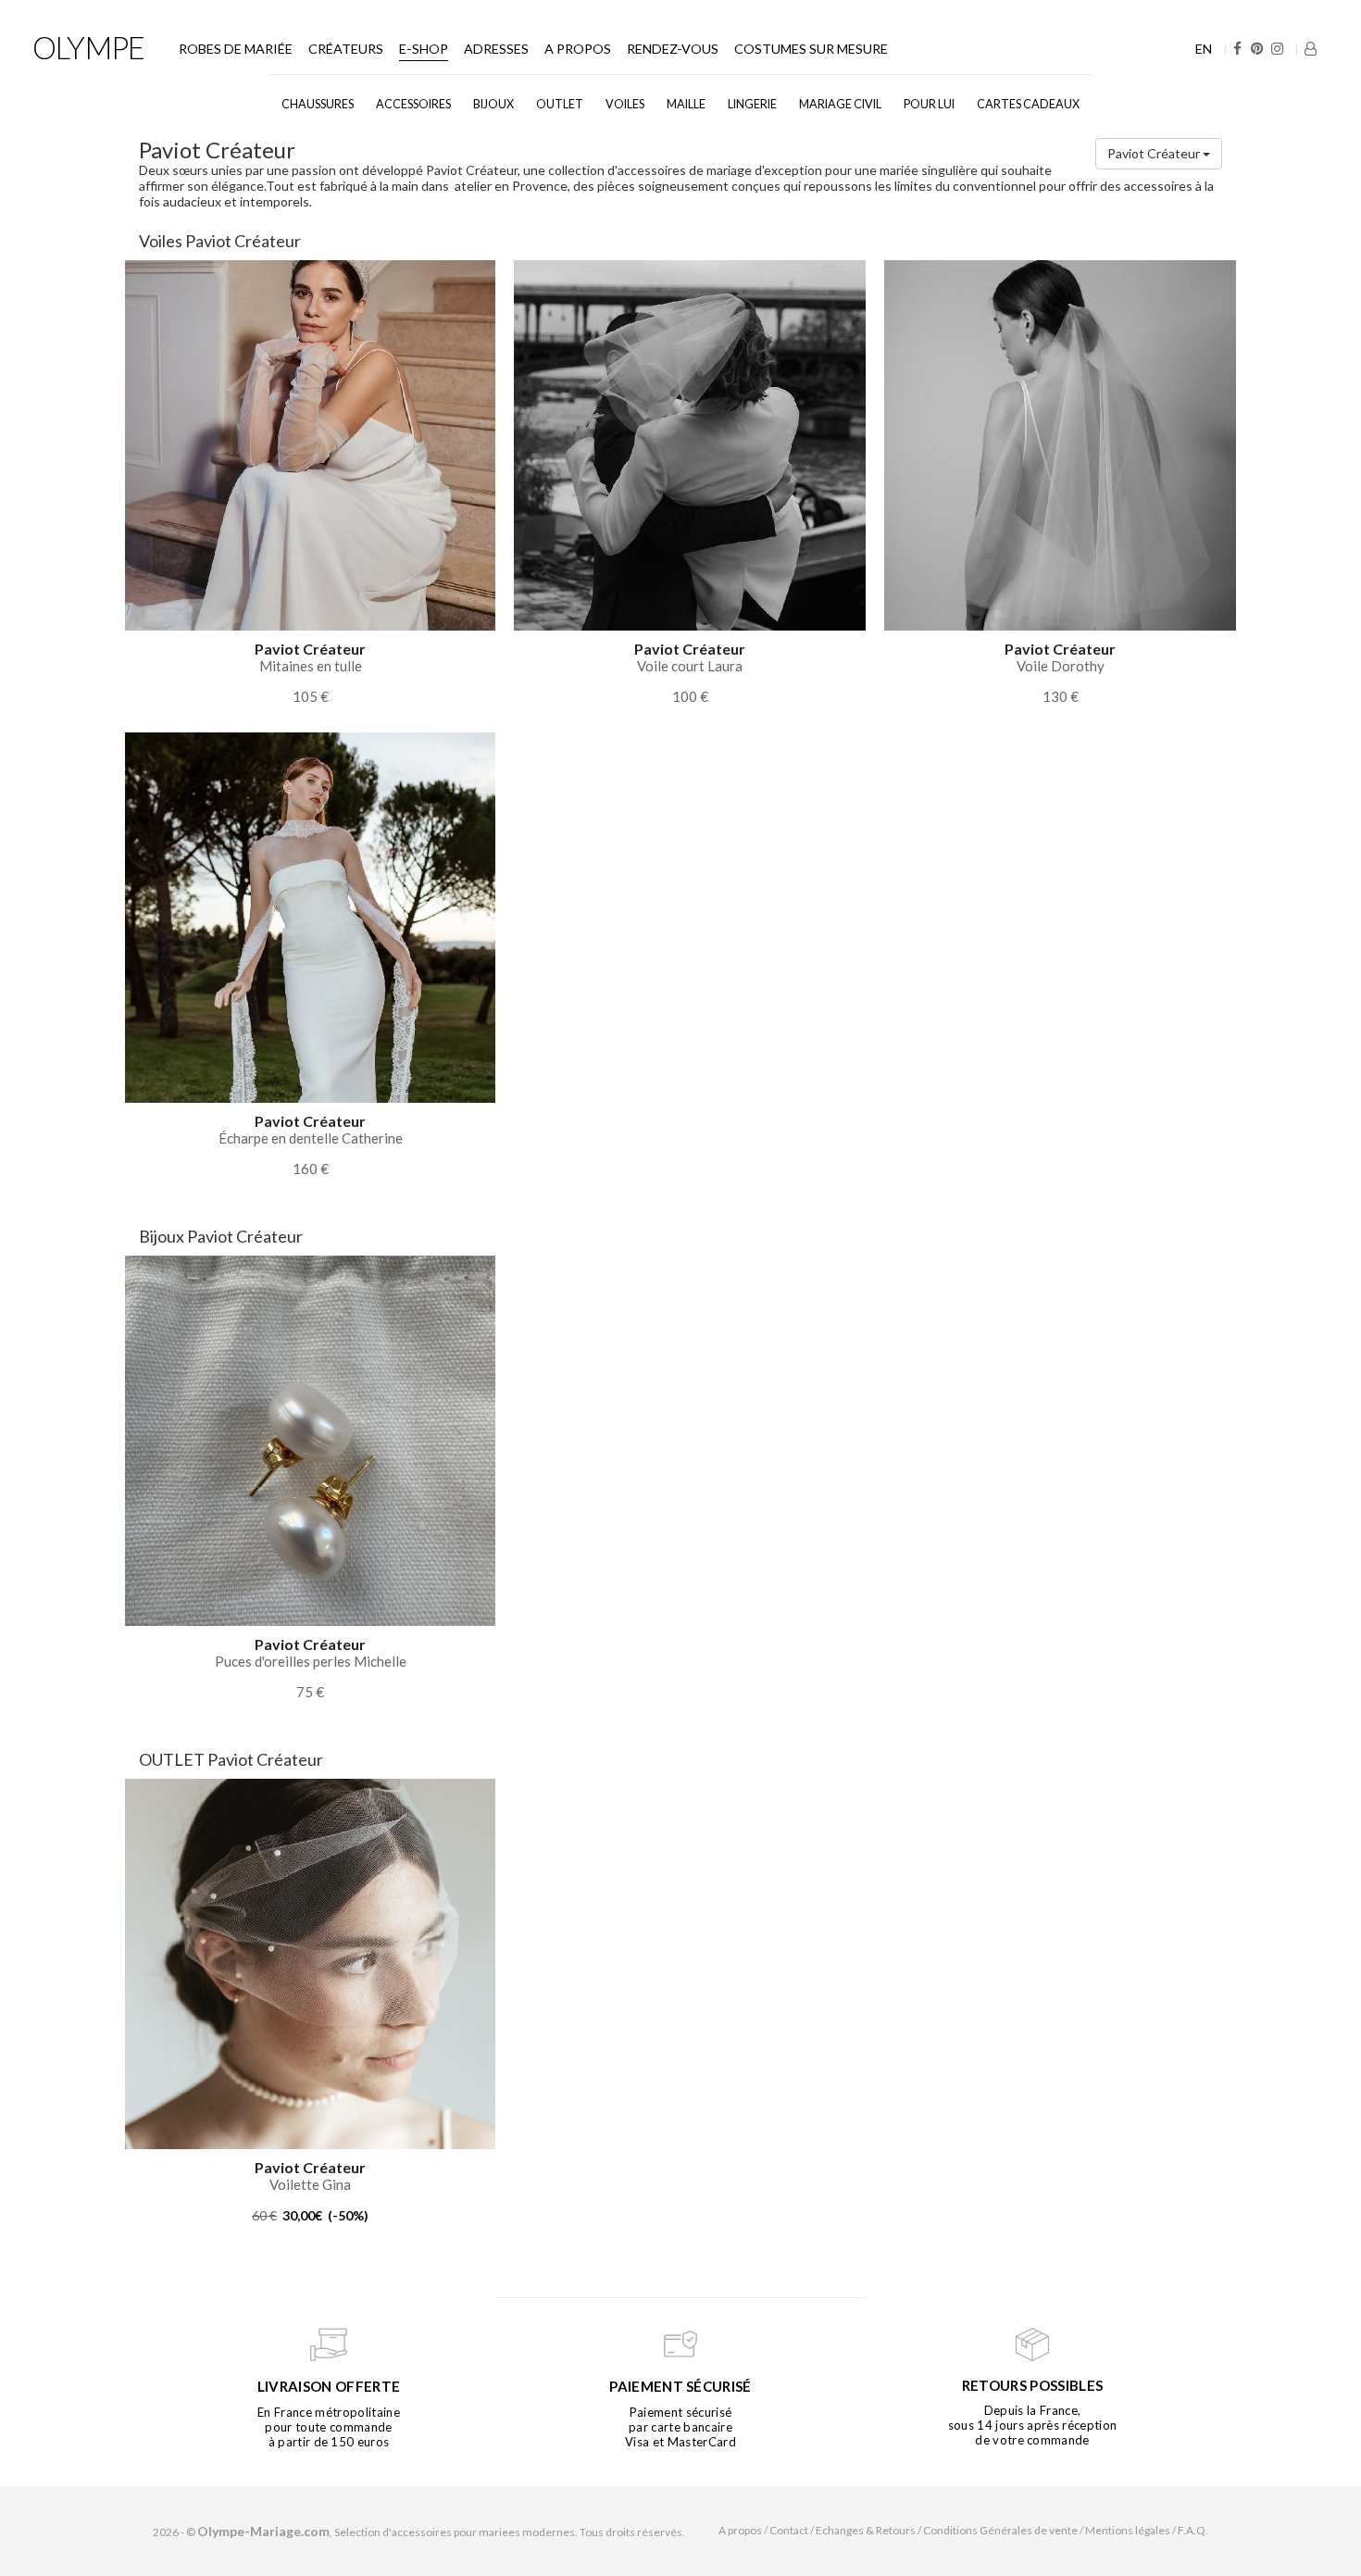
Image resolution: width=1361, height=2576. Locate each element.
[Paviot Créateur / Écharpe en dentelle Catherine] (310, 916)
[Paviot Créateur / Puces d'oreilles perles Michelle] (310, 1439)
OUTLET (560, 104)
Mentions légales (1128, 2530)
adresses (496, 49)
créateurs (346, 49)
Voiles (625, 104)
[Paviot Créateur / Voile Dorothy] (1060, 444)
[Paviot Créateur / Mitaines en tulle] (310, 444)
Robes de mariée (236, 49)
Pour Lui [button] (929, 104)
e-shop (424, 49)
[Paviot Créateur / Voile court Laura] (690, 444)
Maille (686, 104)
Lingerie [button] (752, 104)
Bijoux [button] (493, 104)
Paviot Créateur (1155, 153)
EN (1204, 49)
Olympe (88, 47)
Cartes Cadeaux (1028, 104)
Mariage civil (840, 104)
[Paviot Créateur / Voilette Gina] (310, 1963)
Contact (789, 2530)
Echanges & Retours (866, 2530)
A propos (578, 49)
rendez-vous (673, 49)
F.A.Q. (1193, 2530)
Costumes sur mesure (811, 49)
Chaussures (318, 104)
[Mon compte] (1311, 49)
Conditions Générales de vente (1000, 2530)
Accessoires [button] (413, 104)
